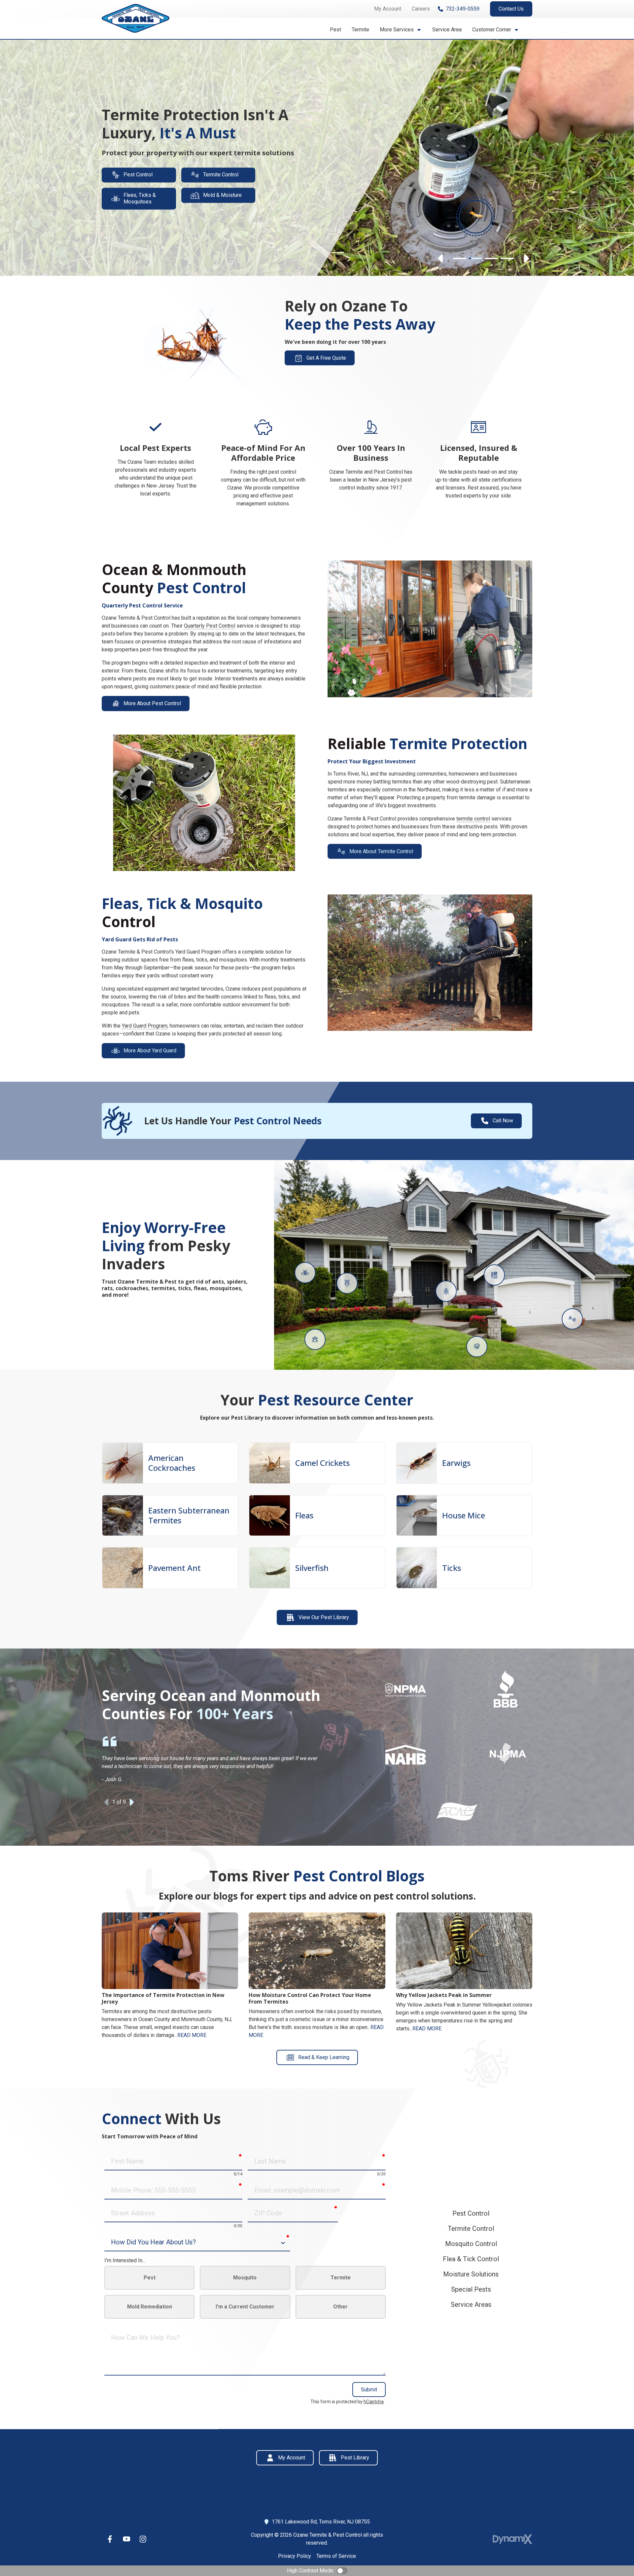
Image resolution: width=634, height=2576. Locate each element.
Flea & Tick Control (471, 2259)
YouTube (126, 2539)
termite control (473, 819)
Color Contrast (342, 2571)
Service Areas (471, 2304)
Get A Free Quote (326, 358)
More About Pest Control (152, 703)
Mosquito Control (471, 2244)
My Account (292, 2458)
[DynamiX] (512, 2539)
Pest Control (138, 175)
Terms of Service (336, 2556)
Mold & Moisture (222, 195)
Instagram (143, 2539)
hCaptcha (374, 2402)
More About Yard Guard (150, 1051)
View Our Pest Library (324, 1617)
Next (526, 259)
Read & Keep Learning (324, 2057)
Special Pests (471, 2289)
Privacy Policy (295, 2556)
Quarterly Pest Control (210, 626)
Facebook (110, 2539)
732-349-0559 (463, 9)
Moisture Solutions (471, 2274)
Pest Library (355, 2458)
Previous (441, 259)
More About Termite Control (381, 851)
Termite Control (221, 175)
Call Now (503, 1121)
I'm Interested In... (125, 2260)
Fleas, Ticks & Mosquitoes (140, 198)
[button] (401, 30)
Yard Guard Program (145, 1026)
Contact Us (511, 9)
